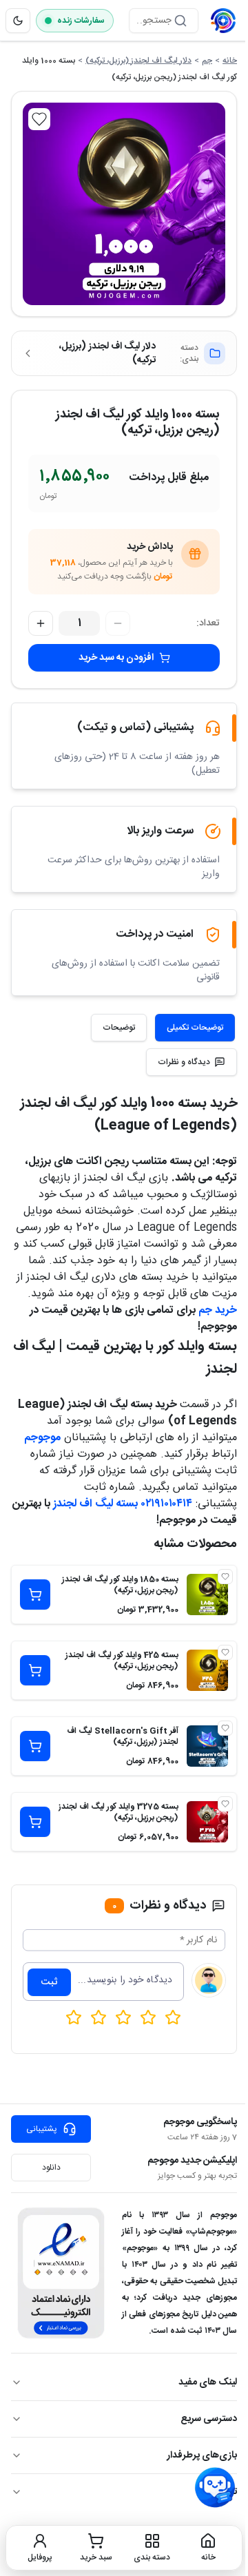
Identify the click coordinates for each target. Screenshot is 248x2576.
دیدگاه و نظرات (184, 1062)
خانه (230, 61)
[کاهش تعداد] (118, 623)
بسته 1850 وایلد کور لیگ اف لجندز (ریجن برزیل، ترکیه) (120, 1585)
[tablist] (163, 1028)
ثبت (49, 1982)
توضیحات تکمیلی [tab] (195, 1028)
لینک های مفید (208, 2382)
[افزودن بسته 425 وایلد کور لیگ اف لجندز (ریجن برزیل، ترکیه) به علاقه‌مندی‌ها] (225, 1652)
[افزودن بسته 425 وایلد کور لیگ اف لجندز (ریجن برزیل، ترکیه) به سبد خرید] (35, 1670)
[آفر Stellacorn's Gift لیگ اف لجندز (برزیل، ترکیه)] (207, 1746)
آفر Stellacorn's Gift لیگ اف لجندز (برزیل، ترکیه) (123, 1736)
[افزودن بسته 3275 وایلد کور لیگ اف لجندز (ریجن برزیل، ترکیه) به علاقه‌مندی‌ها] (225, 1804)
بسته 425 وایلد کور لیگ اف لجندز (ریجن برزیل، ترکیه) (122, 1661)
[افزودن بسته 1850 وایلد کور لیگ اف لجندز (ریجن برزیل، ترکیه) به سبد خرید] (35, 1595)
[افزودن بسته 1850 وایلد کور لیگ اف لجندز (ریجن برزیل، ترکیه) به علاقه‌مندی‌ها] (225, 1577)
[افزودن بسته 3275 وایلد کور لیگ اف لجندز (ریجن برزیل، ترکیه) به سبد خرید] (35, 1822)
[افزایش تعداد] (41, 623)
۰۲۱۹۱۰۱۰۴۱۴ (167, 1504)
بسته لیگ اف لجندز (95, 1504)
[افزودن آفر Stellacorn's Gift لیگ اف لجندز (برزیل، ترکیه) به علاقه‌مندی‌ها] (225, 1728)
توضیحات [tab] (119, 1028)
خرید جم (218, 1310)
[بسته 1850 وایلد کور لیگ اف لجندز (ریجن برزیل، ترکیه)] (207, 1595)
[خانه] (223, 21)
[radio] (74, 2017)
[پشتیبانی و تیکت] (215, 2488)
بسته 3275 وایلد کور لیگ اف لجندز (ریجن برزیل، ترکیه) (118, 1812)
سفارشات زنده (81, 21)
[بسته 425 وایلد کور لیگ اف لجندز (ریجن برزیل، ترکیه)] (207, 1670)
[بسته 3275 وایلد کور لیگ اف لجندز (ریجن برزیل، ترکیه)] (207, 1822)
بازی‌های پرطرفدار (202, 2455)
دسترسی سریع (209, 2419)
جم (207, 61)
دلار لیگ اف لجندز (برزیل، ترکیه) (138, 61)
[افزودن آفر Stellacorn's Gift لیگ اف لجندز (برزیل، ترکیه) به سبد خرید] (35, 1746)
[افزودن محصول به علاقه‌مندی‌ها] (39, 119)
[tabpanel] (124, 1311)
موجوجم (42, 1438)
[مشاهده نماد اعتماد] (61, 2273)
